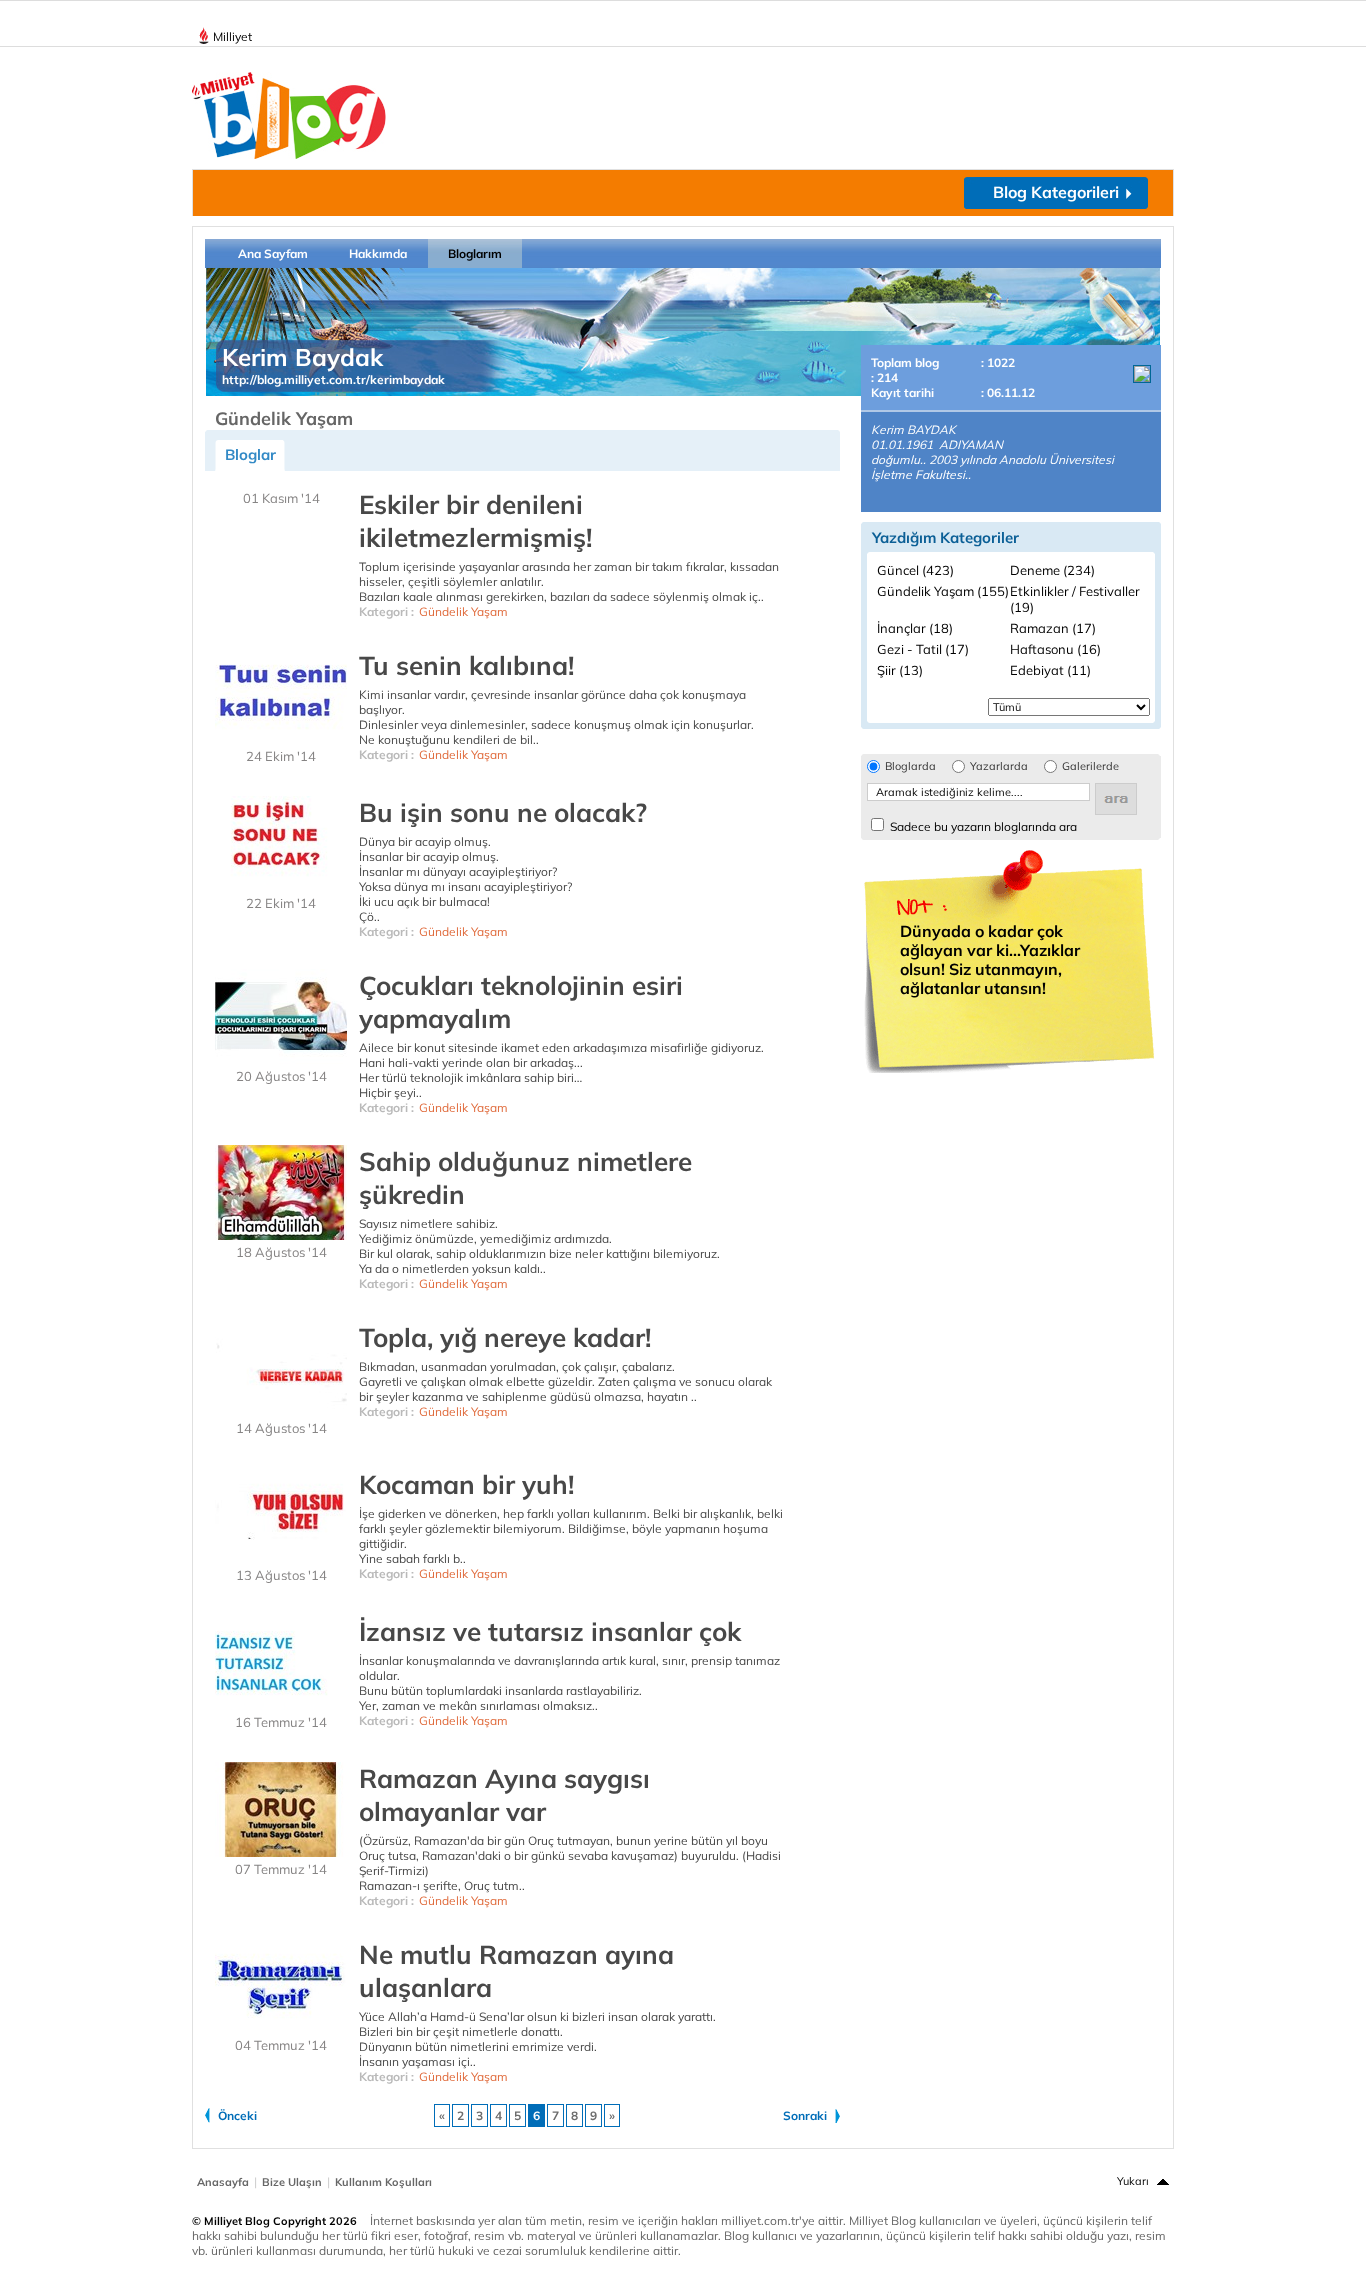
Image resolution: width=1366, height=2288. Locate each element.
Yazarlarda (999, 766)
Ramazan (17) (1053, 628)
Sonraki (805, 2115)
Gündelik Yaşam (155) (943, 591)
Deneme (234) (1052, 570)
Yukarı (1133, 2181)
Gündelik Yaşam (463, 611)
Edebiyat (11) (1050, 670)
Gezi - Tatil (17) (923, 649)
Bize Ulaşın (292, 2182)
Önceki (237, 2115)
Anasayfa (223, 2182)
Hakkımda (378, 253)
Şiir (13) (900, 670)
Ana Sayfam (273, 253)
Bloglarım (475, 253)
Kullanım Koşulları (383, 2182)
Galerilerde (1090, 766)
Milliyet (232, 36)
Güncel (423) (915, 570)
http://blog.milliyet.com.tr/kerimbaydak (333, 379)
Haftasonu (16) (1055, 649)
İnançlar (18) (915, 628)
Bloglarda (910, 766)
